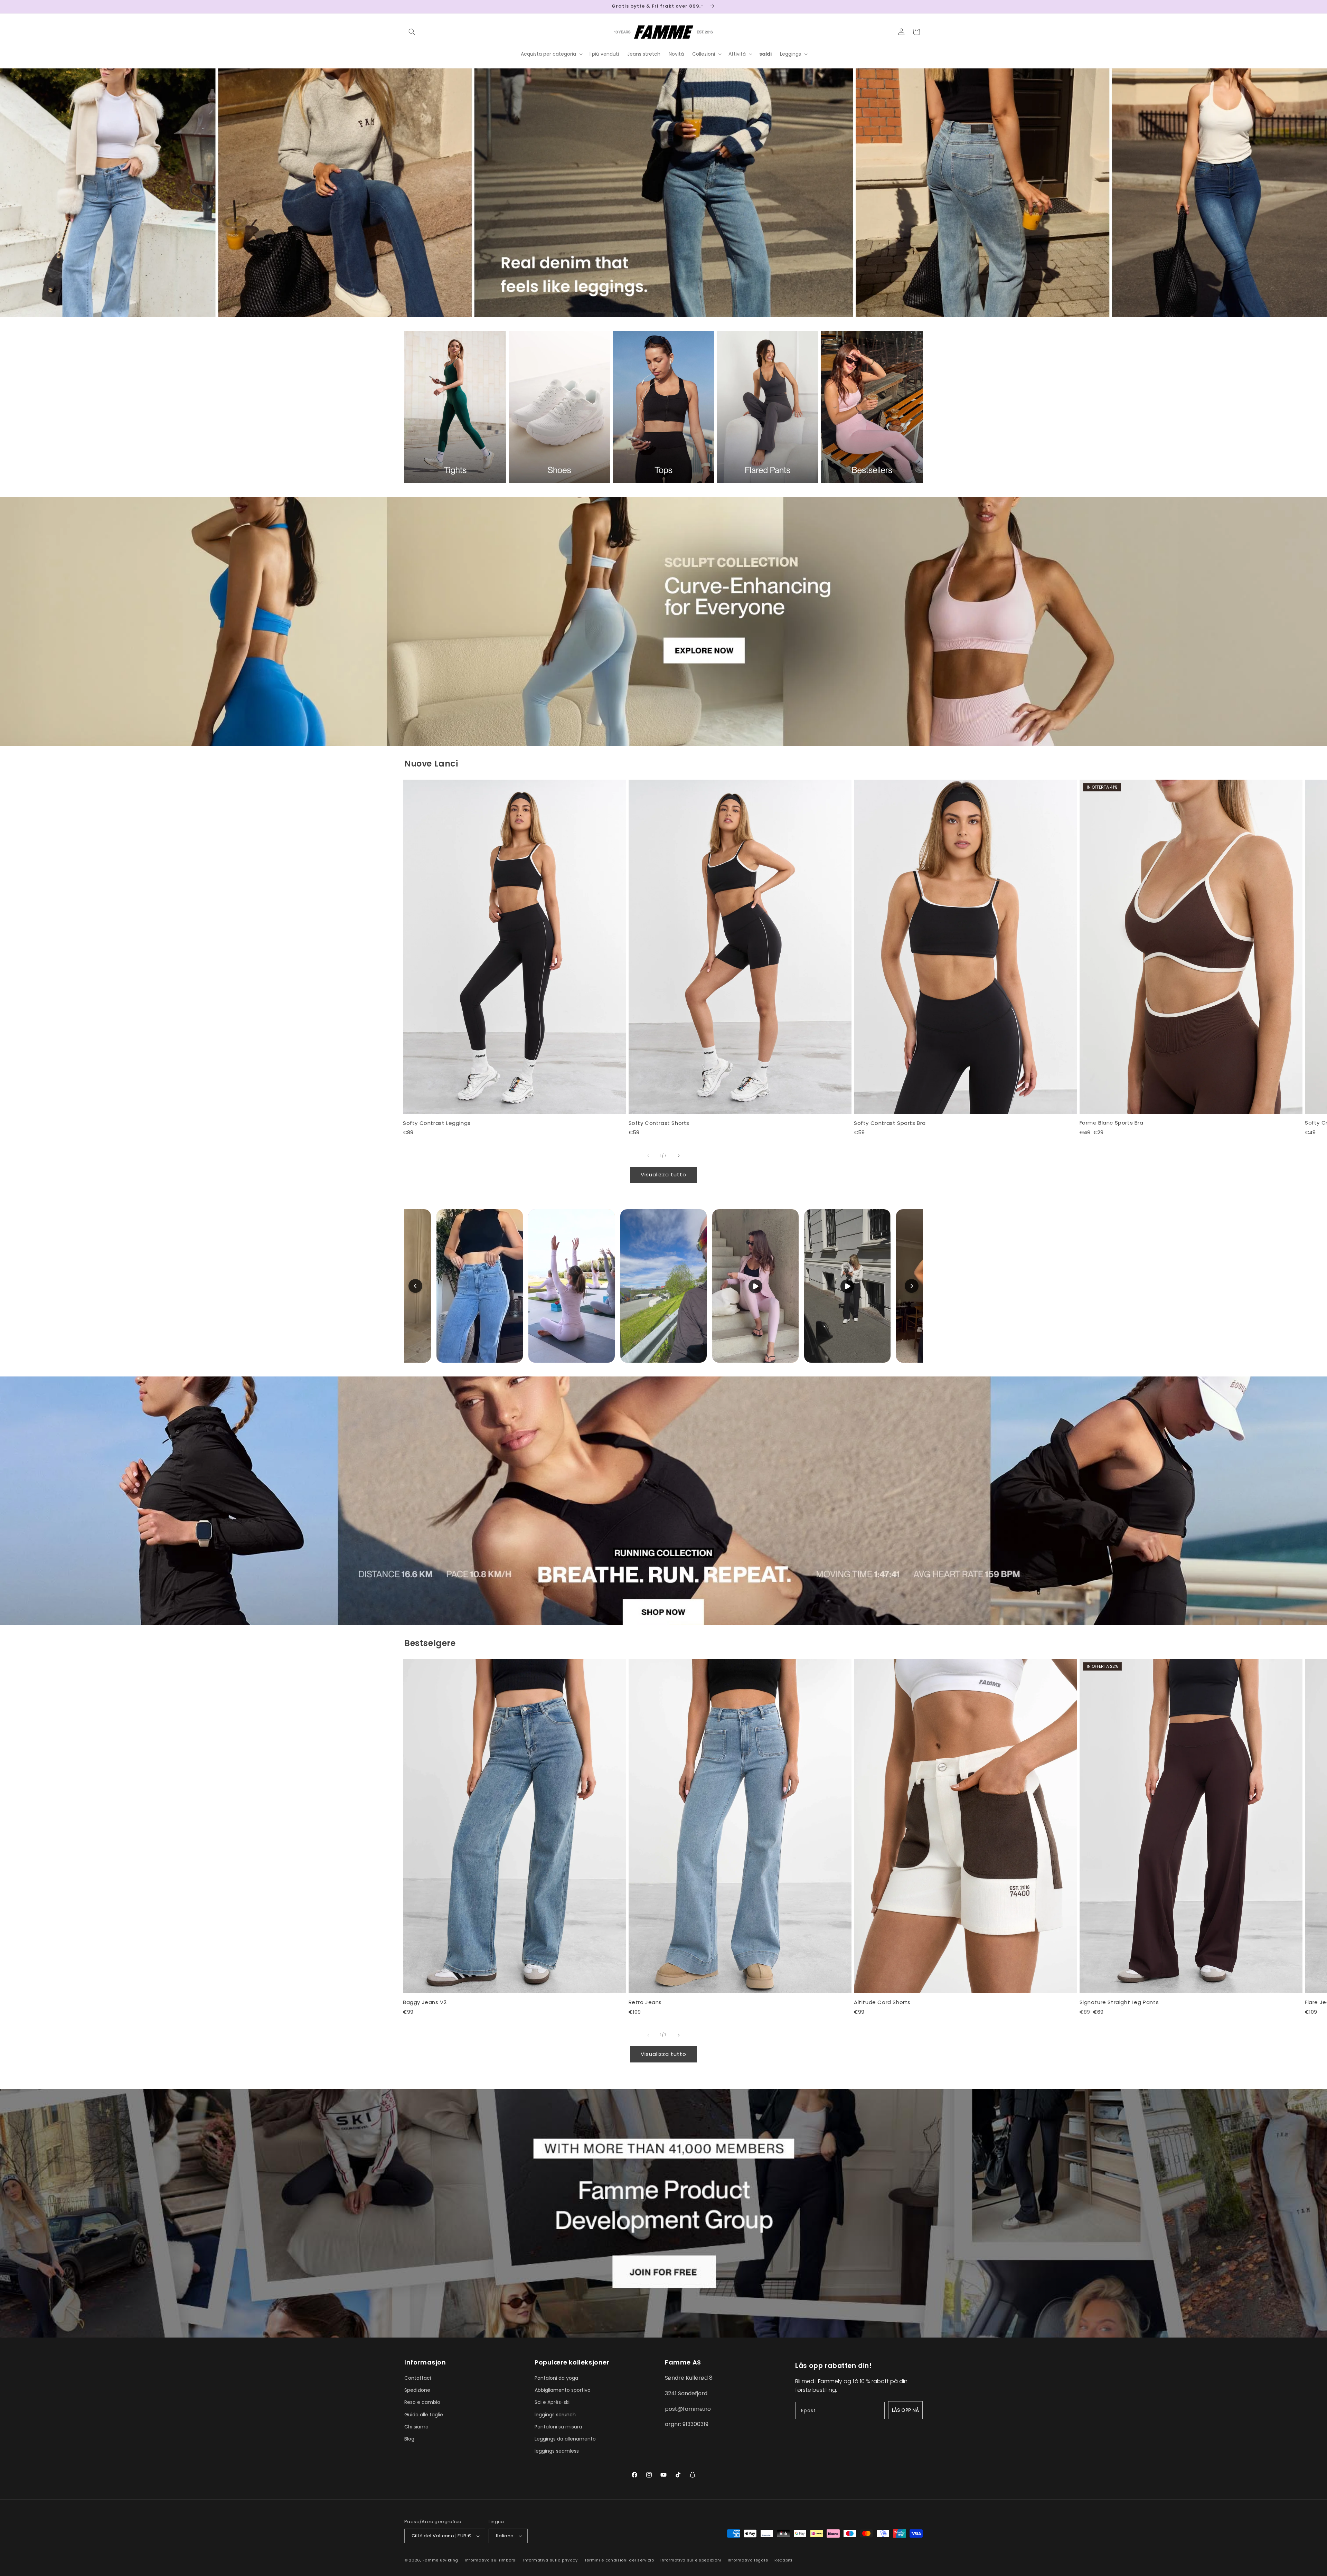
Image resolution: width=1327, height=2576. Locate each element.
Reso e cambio (422, 2402)
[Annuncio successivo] (920, 7)
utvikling (449, 2560)
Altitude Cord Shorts (882, 2002)
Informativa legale (748, 2560)
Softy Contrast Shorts (659, 1123)
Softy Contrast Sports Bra (890, 1123)
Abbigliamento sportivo (563, 2390)
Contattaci (418, 2378)
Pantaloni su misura (558, 2427)
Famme (431, 2560)
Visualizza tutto (663, 1174)
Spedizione (417, 2390)
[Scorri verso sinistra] (648, 1156)
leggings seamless (557, 2451)
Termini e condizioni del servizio (619, 2560)
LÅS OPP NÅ (905, 2410)
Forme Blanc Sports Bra (1112, 1123)
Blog (409, 2439)
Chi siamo (416, 2427)
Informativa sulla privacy (550, 2560)
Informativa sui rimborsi (491, 2560)
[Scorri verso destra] (679, 1156)
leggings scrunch (555, 2415)
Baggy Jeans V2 (425, 2002)
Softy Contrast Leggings (437, 1123)
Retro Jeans (645, 2002)
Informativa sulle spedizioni (691, 2560)
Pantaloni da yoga (556, 2378)
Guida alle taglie (424, 2415)
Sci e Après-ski (552, 2402)
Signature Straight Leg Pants (1119, 2002)
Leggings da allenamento (565, 2439)
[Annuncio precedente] (407, 7)
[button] (412, 32)
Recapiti (783, 2560)
